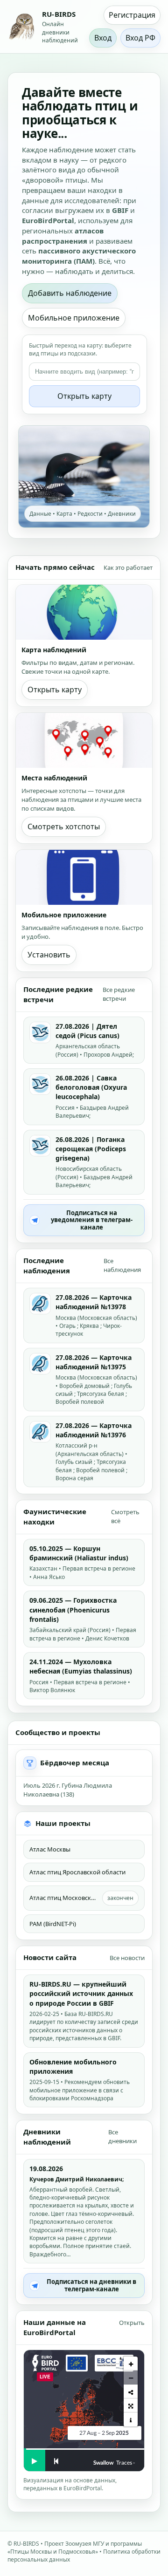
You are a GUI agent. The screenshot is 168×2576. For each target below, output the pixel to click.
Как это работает (128, 567)
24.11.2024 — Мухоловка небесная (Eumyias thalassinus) (81, 1666)
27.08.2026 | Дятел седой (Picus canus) (87, 1031)
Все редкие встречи (119, 994)
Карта (64, 514)
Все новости (127, 1958)
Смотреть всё (125, 1516)
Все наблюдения (122, 1265)
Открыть (132, 2323)
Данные (40, 514)
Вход (103, 38)
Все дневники (122, 2136)
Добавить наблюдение (70, 293)
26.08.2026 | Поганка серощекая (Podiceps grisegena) (91, 1149)
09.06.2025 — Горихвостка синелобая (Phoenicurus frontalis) (73, 1610)
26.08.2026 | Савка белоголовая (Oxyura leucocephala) (91, 1087)
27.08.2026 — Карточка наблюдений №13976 (94, 1430)
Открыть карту (84, 396)
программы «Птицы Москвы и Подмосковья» (75, 2548)
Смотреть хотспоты (64, 827)
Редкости (90, 514)
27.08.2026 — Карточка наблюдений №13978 (94, 1302)
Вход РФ (140, 38)
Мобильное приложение (74, 318)
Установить (49, 955)
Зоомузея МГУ (85, 2544)
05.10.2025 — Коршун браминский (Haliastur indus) (79, 1553)
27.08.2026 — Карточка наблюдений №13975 (94, 1362)
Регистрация (132, 15)
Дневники (122, 514)
